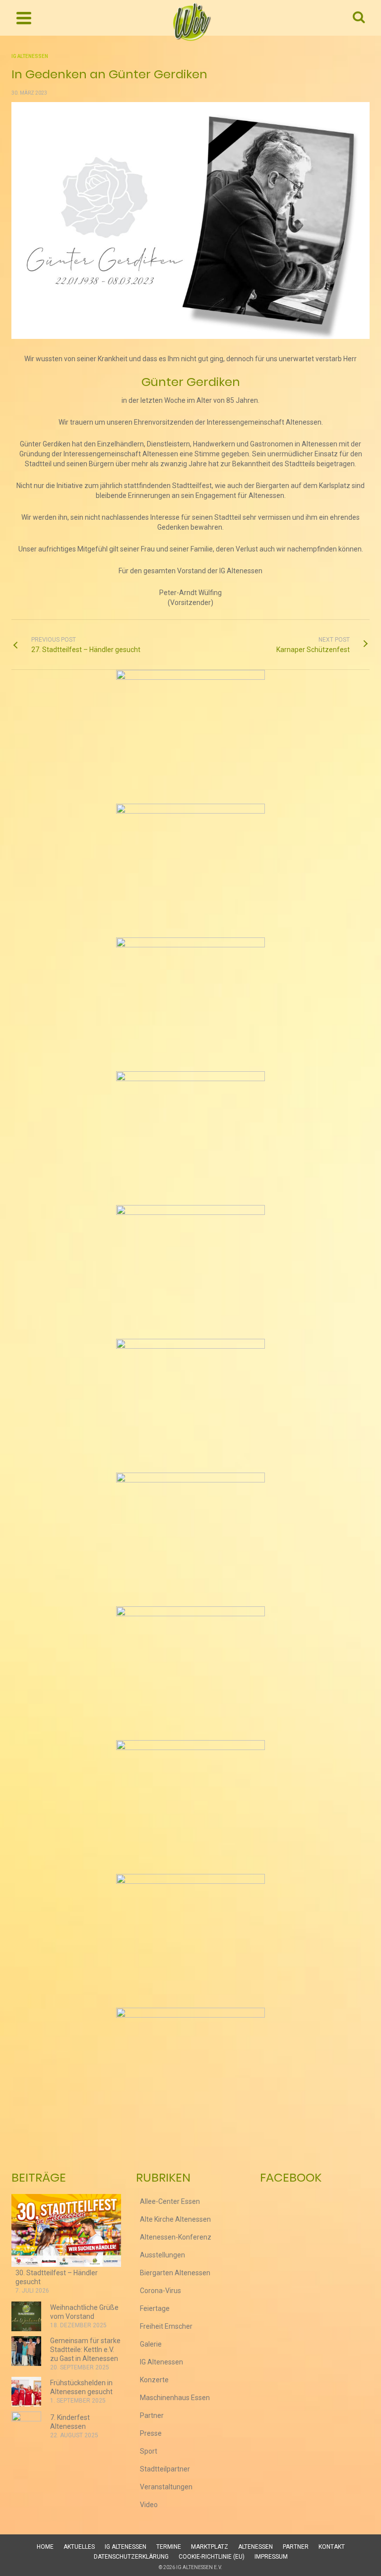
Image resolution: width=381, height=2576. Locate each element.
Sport (149, 2451)
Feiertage (155, 2308)
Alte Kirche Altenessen (175, 2219)
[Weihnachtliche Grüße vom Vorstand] (26, 2316)
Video (149, 2505)
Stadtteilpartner (165, 2469)
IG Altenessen (30, 56)
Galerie (151, 2344)
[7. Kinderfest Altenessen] (26, 2426)
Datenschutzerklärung (131, 2557)
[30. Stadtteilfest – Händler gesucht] (66, 2230)
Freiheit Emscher (166, 2326)
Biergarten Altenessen (175, 2273)
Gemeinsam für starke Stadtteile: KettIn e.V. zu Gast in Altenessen (85, 2350)
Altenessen (255, 2547)
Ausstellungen (162, 2255)
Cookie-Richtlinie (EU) (212, 2557)
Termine (169, 2547)
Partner (152, 2415)
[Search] (359, 18)
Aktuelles (79, 2547)
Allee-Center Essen (170, 2201)
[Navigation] (24, 18)
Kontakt (332, 2547)
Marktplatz (210, 2547)
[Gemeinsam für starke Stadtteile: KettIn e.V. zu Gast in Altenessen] (26, 2351)
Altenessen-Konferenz (176, 2237)
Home (45, 2547)
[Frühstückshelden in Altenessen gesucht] (26, 2392)
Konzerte (154, 2380)
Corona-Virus (160, 2291)
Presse (151, 2433)
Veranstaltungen (166, 2487)
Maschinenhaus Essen (175, 2398)
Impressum (271, 2557)
